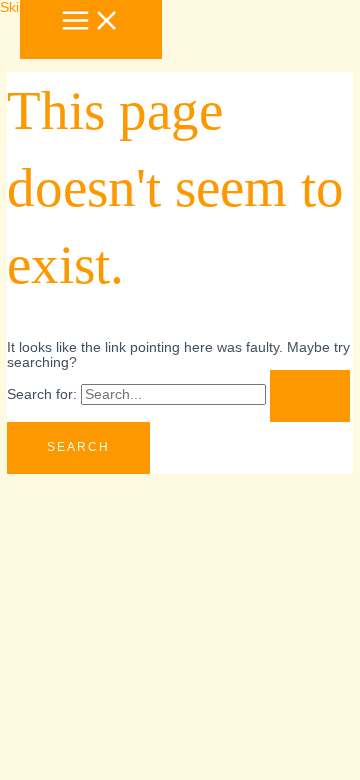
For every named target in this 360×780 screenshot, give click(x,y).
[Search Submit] (310, 396)
